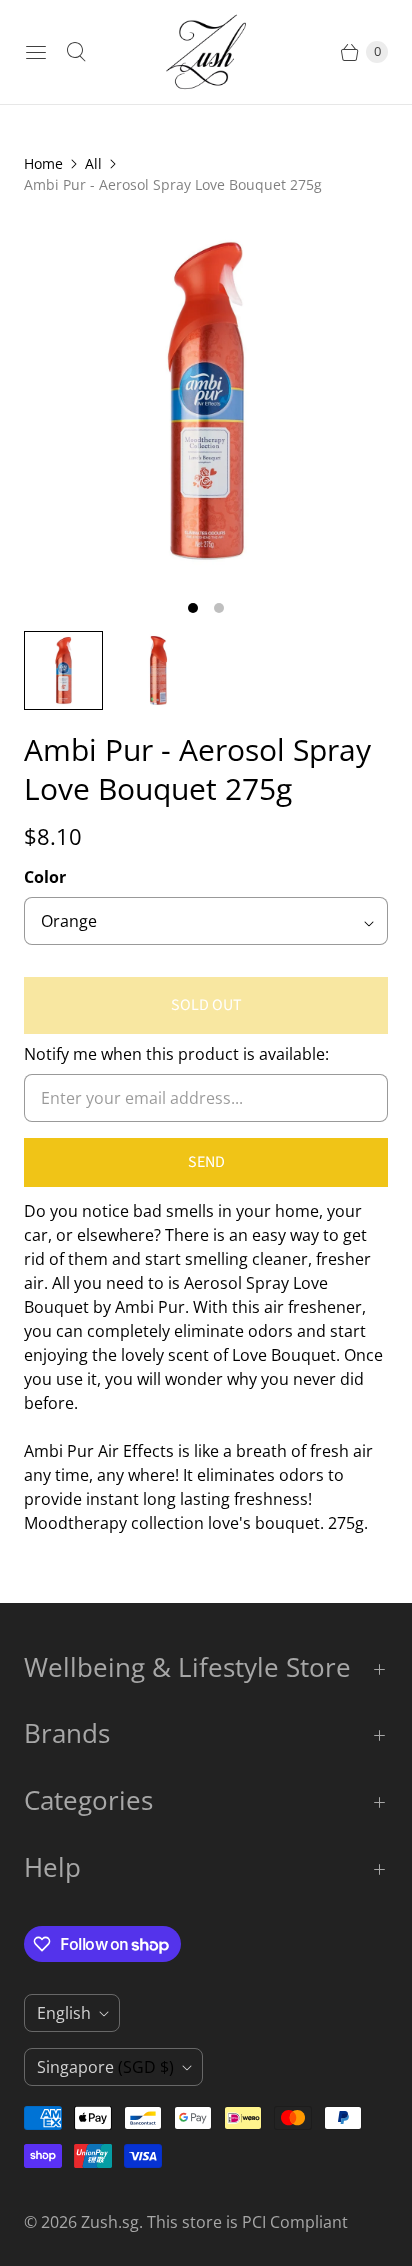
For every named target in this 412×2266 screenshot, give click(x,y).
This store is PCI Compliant (247, 2222)
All (93, 163)
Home (43, 163)
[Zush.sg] (206, 52)
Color (45, 877)
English (64, 2013)
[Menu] (36, 52)
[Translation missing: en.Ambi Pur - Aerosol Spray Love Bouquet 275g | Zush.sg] (63, 670)
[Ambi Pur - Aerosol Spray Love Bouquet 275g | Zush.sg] (206, 401)
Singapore (105, 2067)
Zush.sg (110, 2222)
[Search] (76, 52)
